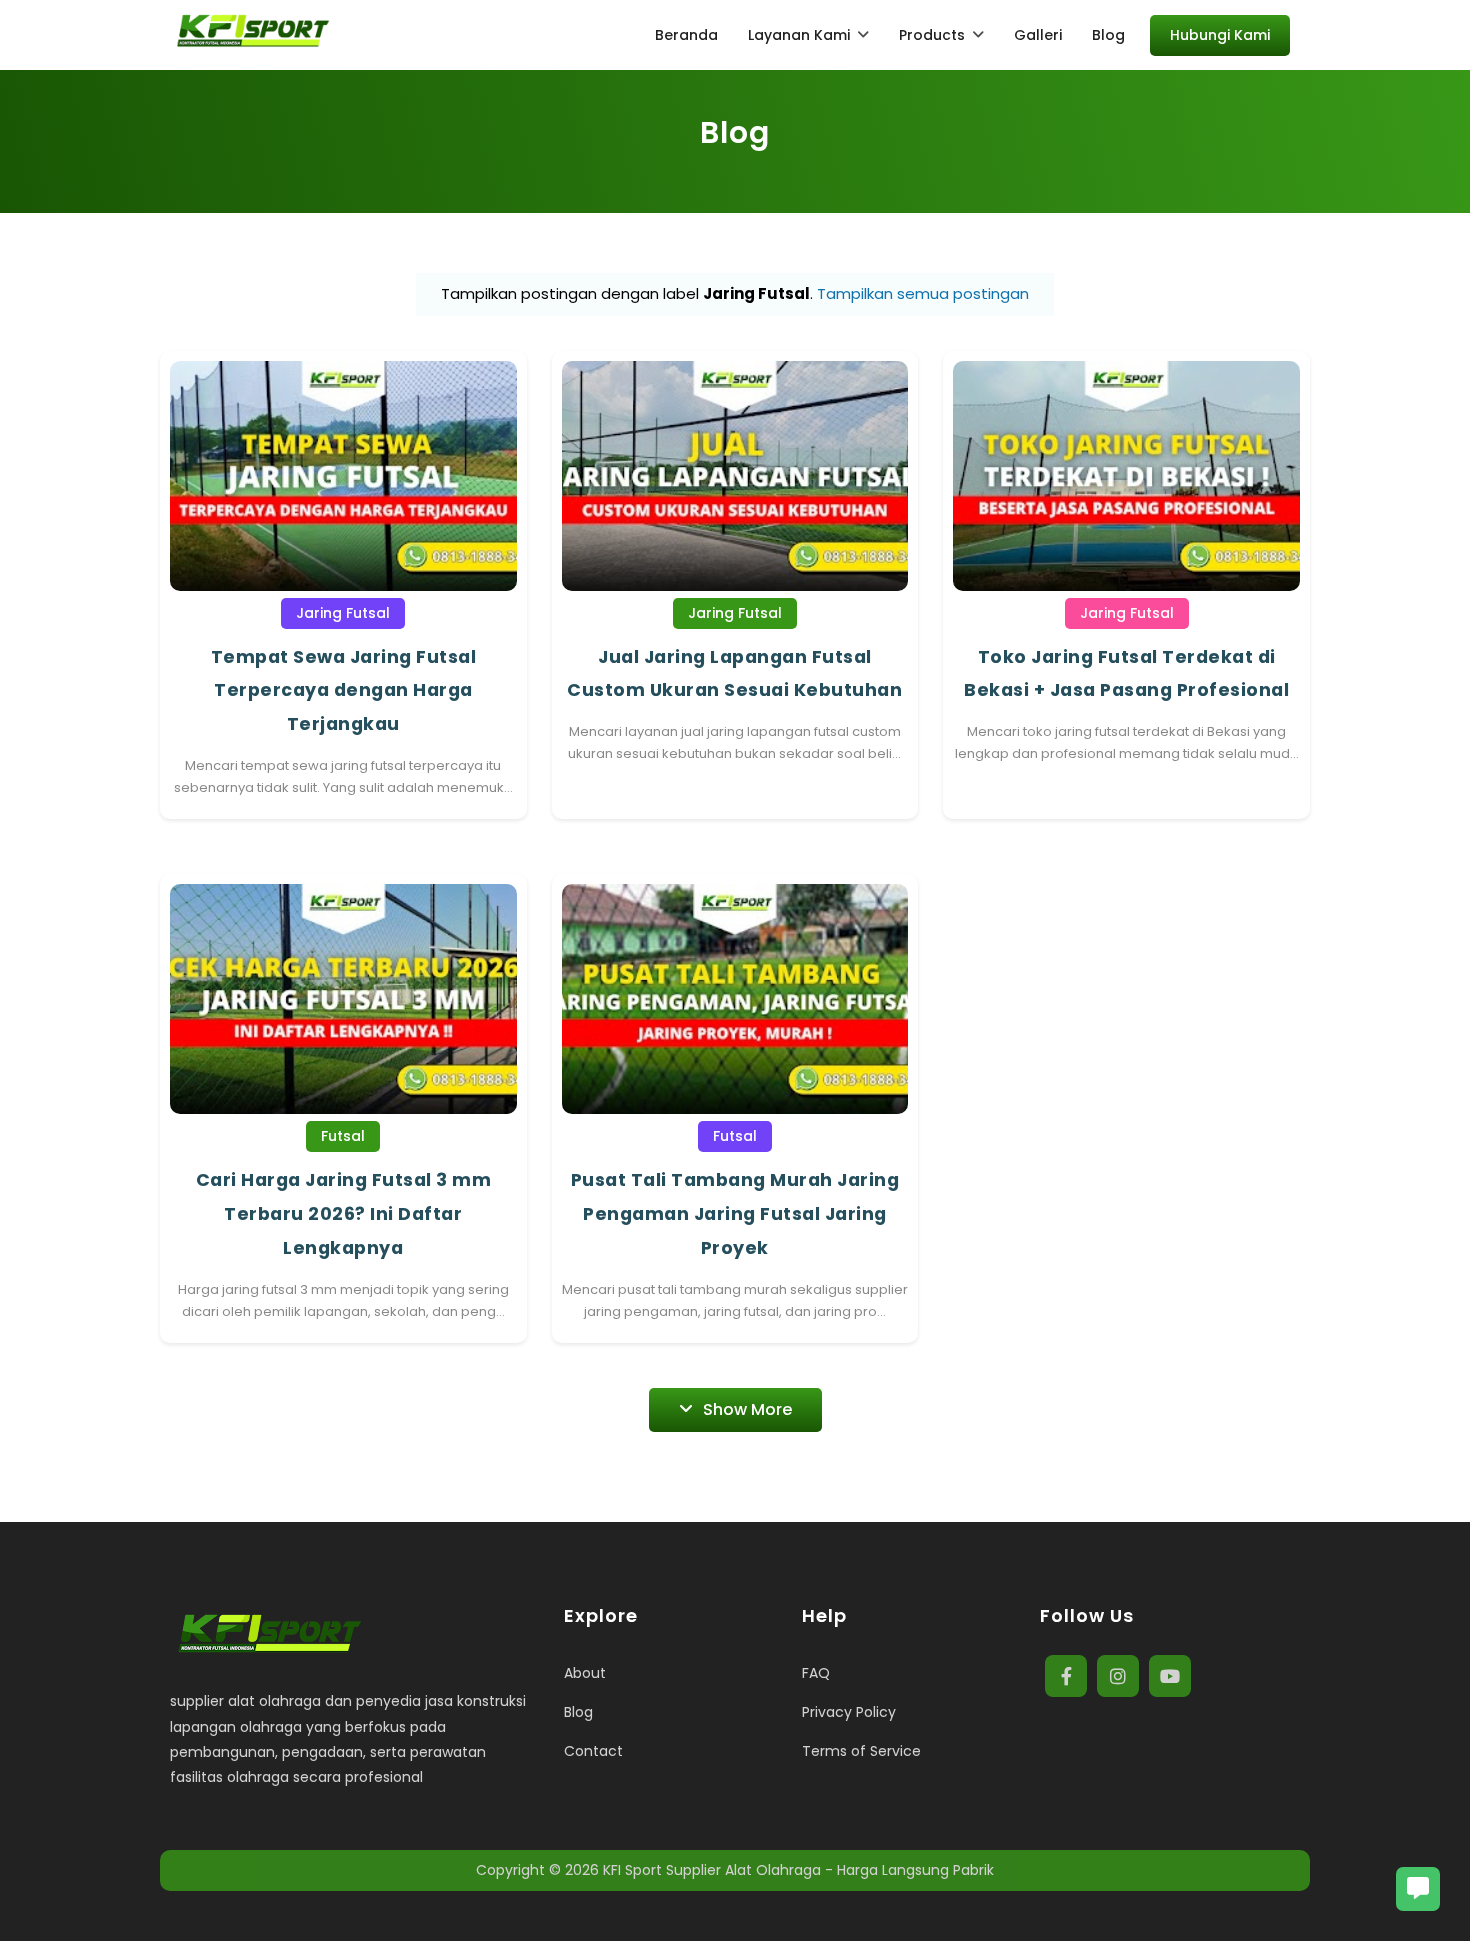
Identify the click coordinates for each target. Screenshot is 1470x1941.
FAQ (816, 1673)
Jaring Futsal (343, 613)
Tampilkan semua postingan (923, 293)
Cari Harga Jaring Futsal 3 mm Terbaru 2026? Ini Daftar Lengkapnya (344, 1214)
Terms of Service (861, 1751)
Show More (747, 1409)
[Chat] (1418, 1889)
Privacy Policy (849, 1712)
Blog (578, 1712)
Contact (593, 1751)
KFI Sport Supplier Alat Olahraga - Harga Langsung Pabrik (798, 1870)
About (585, 1673)
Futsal (343, 1136)
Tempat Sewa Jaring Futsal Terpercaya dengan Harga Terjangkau (344, 691)
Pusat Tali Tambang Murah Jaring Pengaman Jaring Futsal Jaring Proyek (735, 1214)
